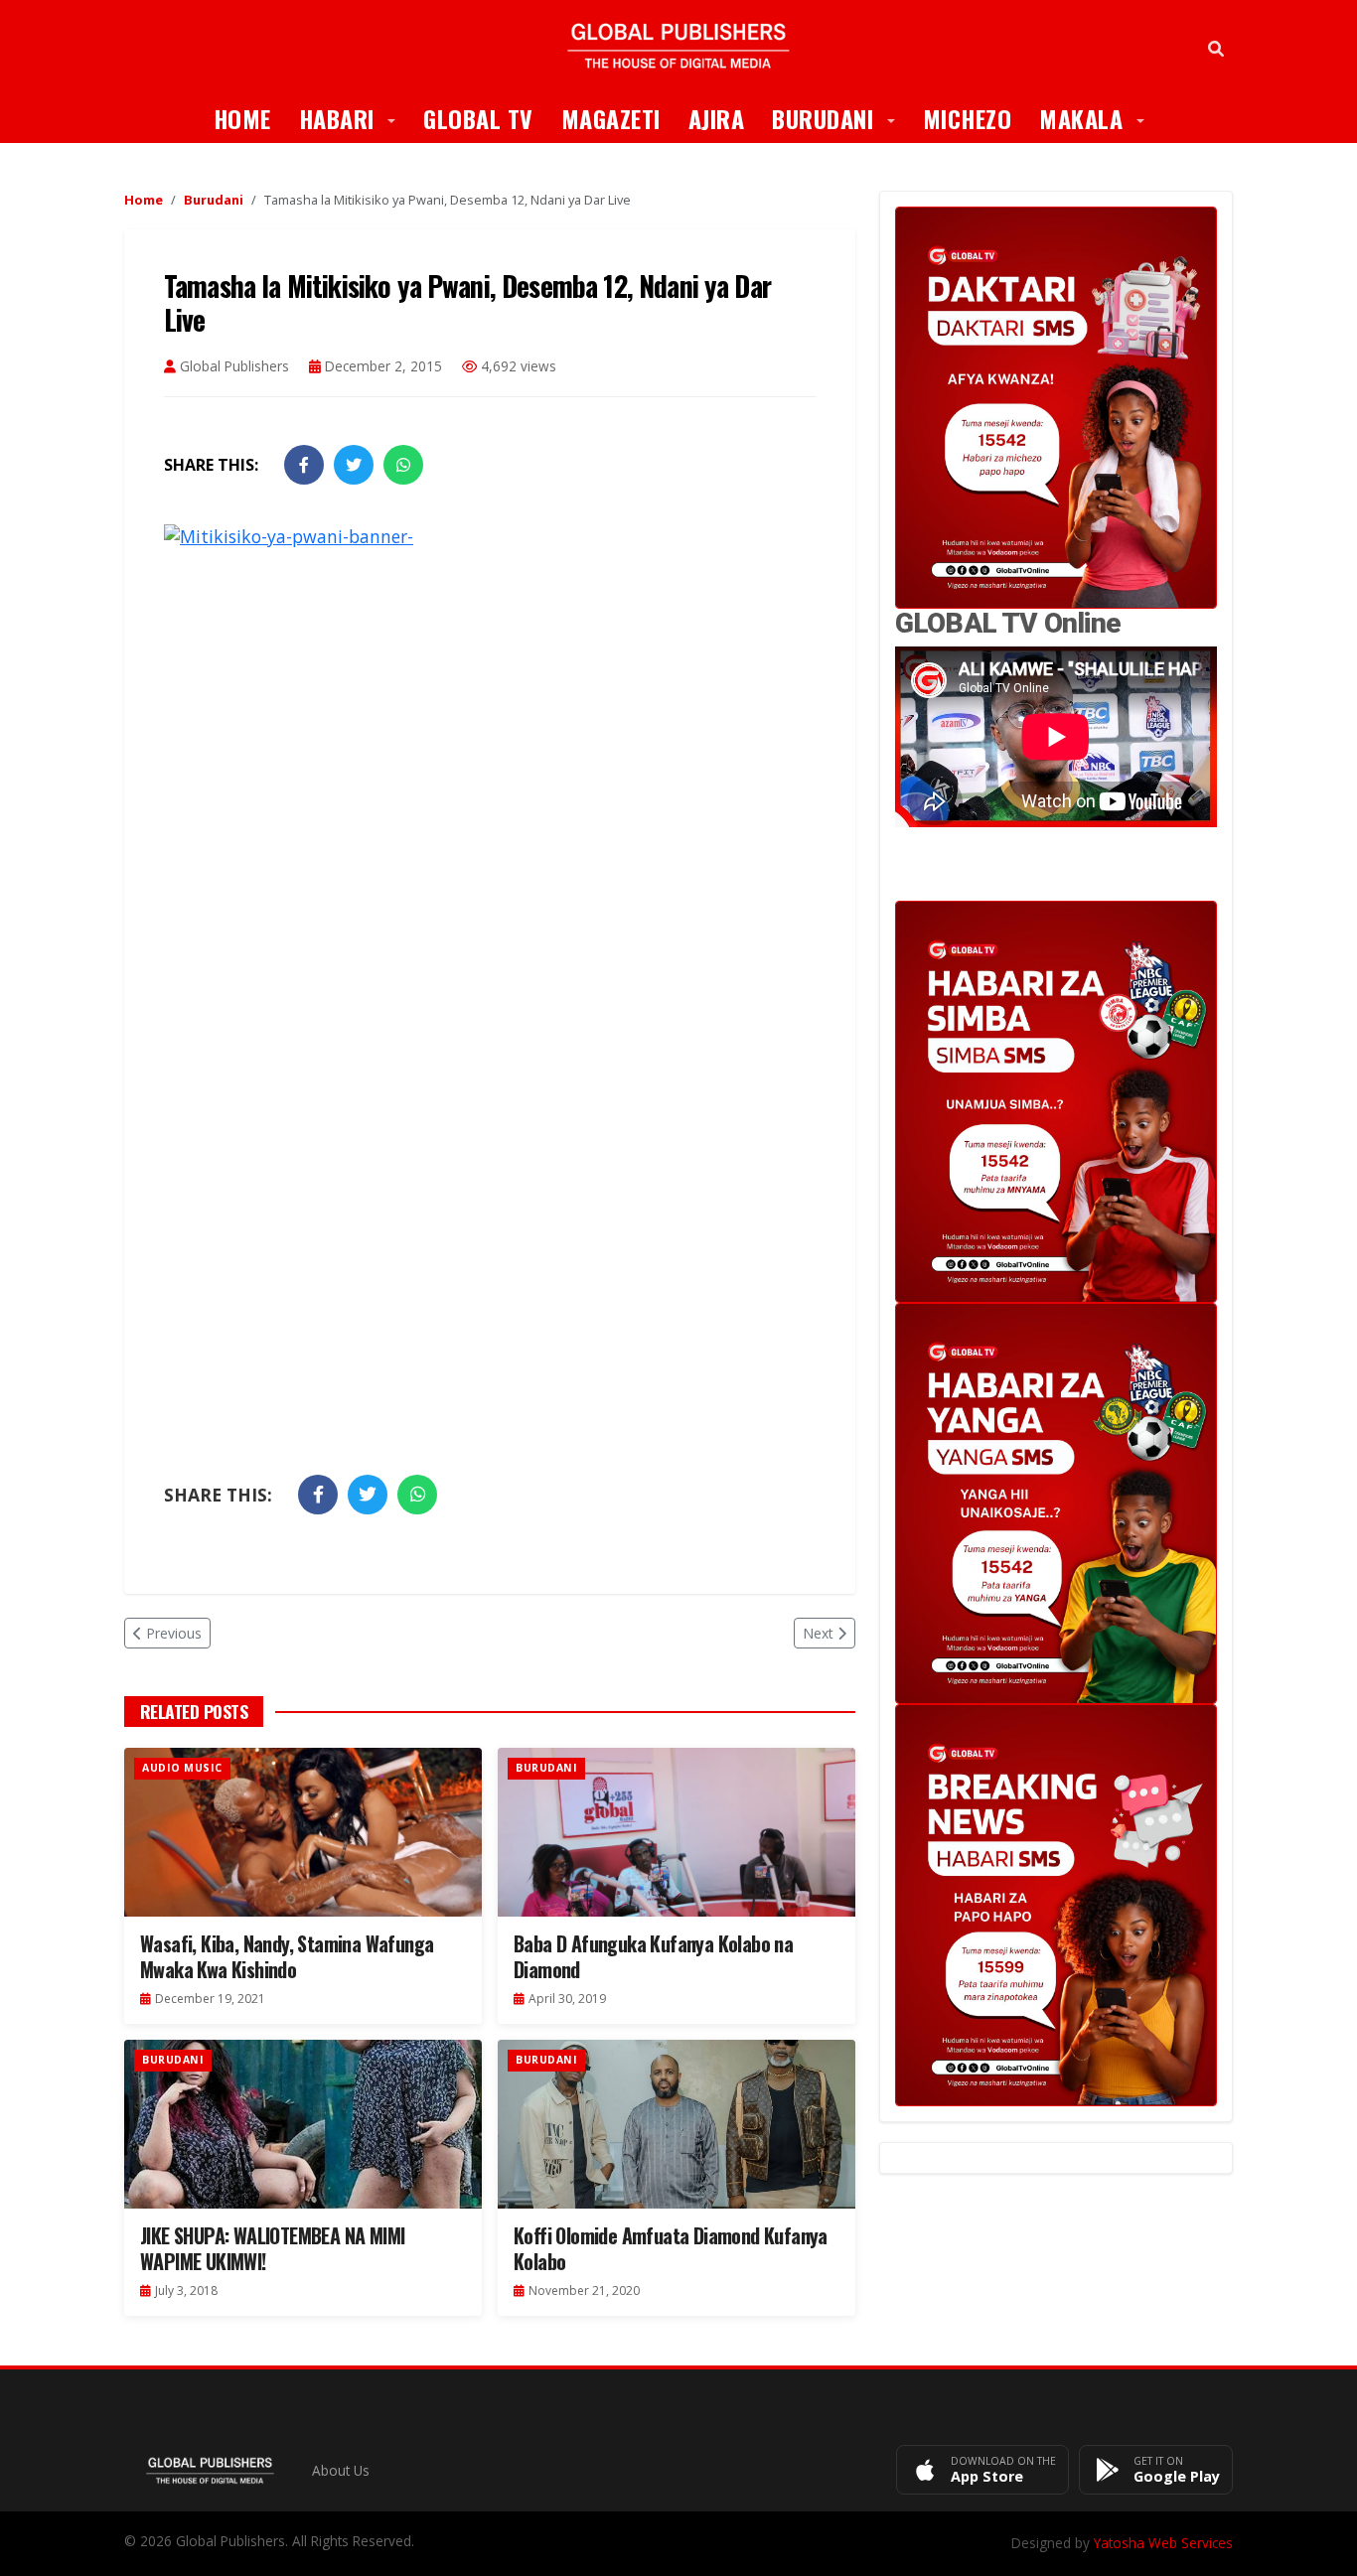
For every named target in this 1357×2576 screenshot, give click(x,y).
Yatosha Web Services (1163, 2543)
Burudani (840, 118)
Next (818, 1633)
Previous (174, 1633)
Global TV (478, 118)
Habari (355, 118)
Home (242, 118)
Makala (1099, 118)
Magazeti (611, 118)
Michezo (968, 118)
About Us (341, 2470)
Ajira (717, 118)
